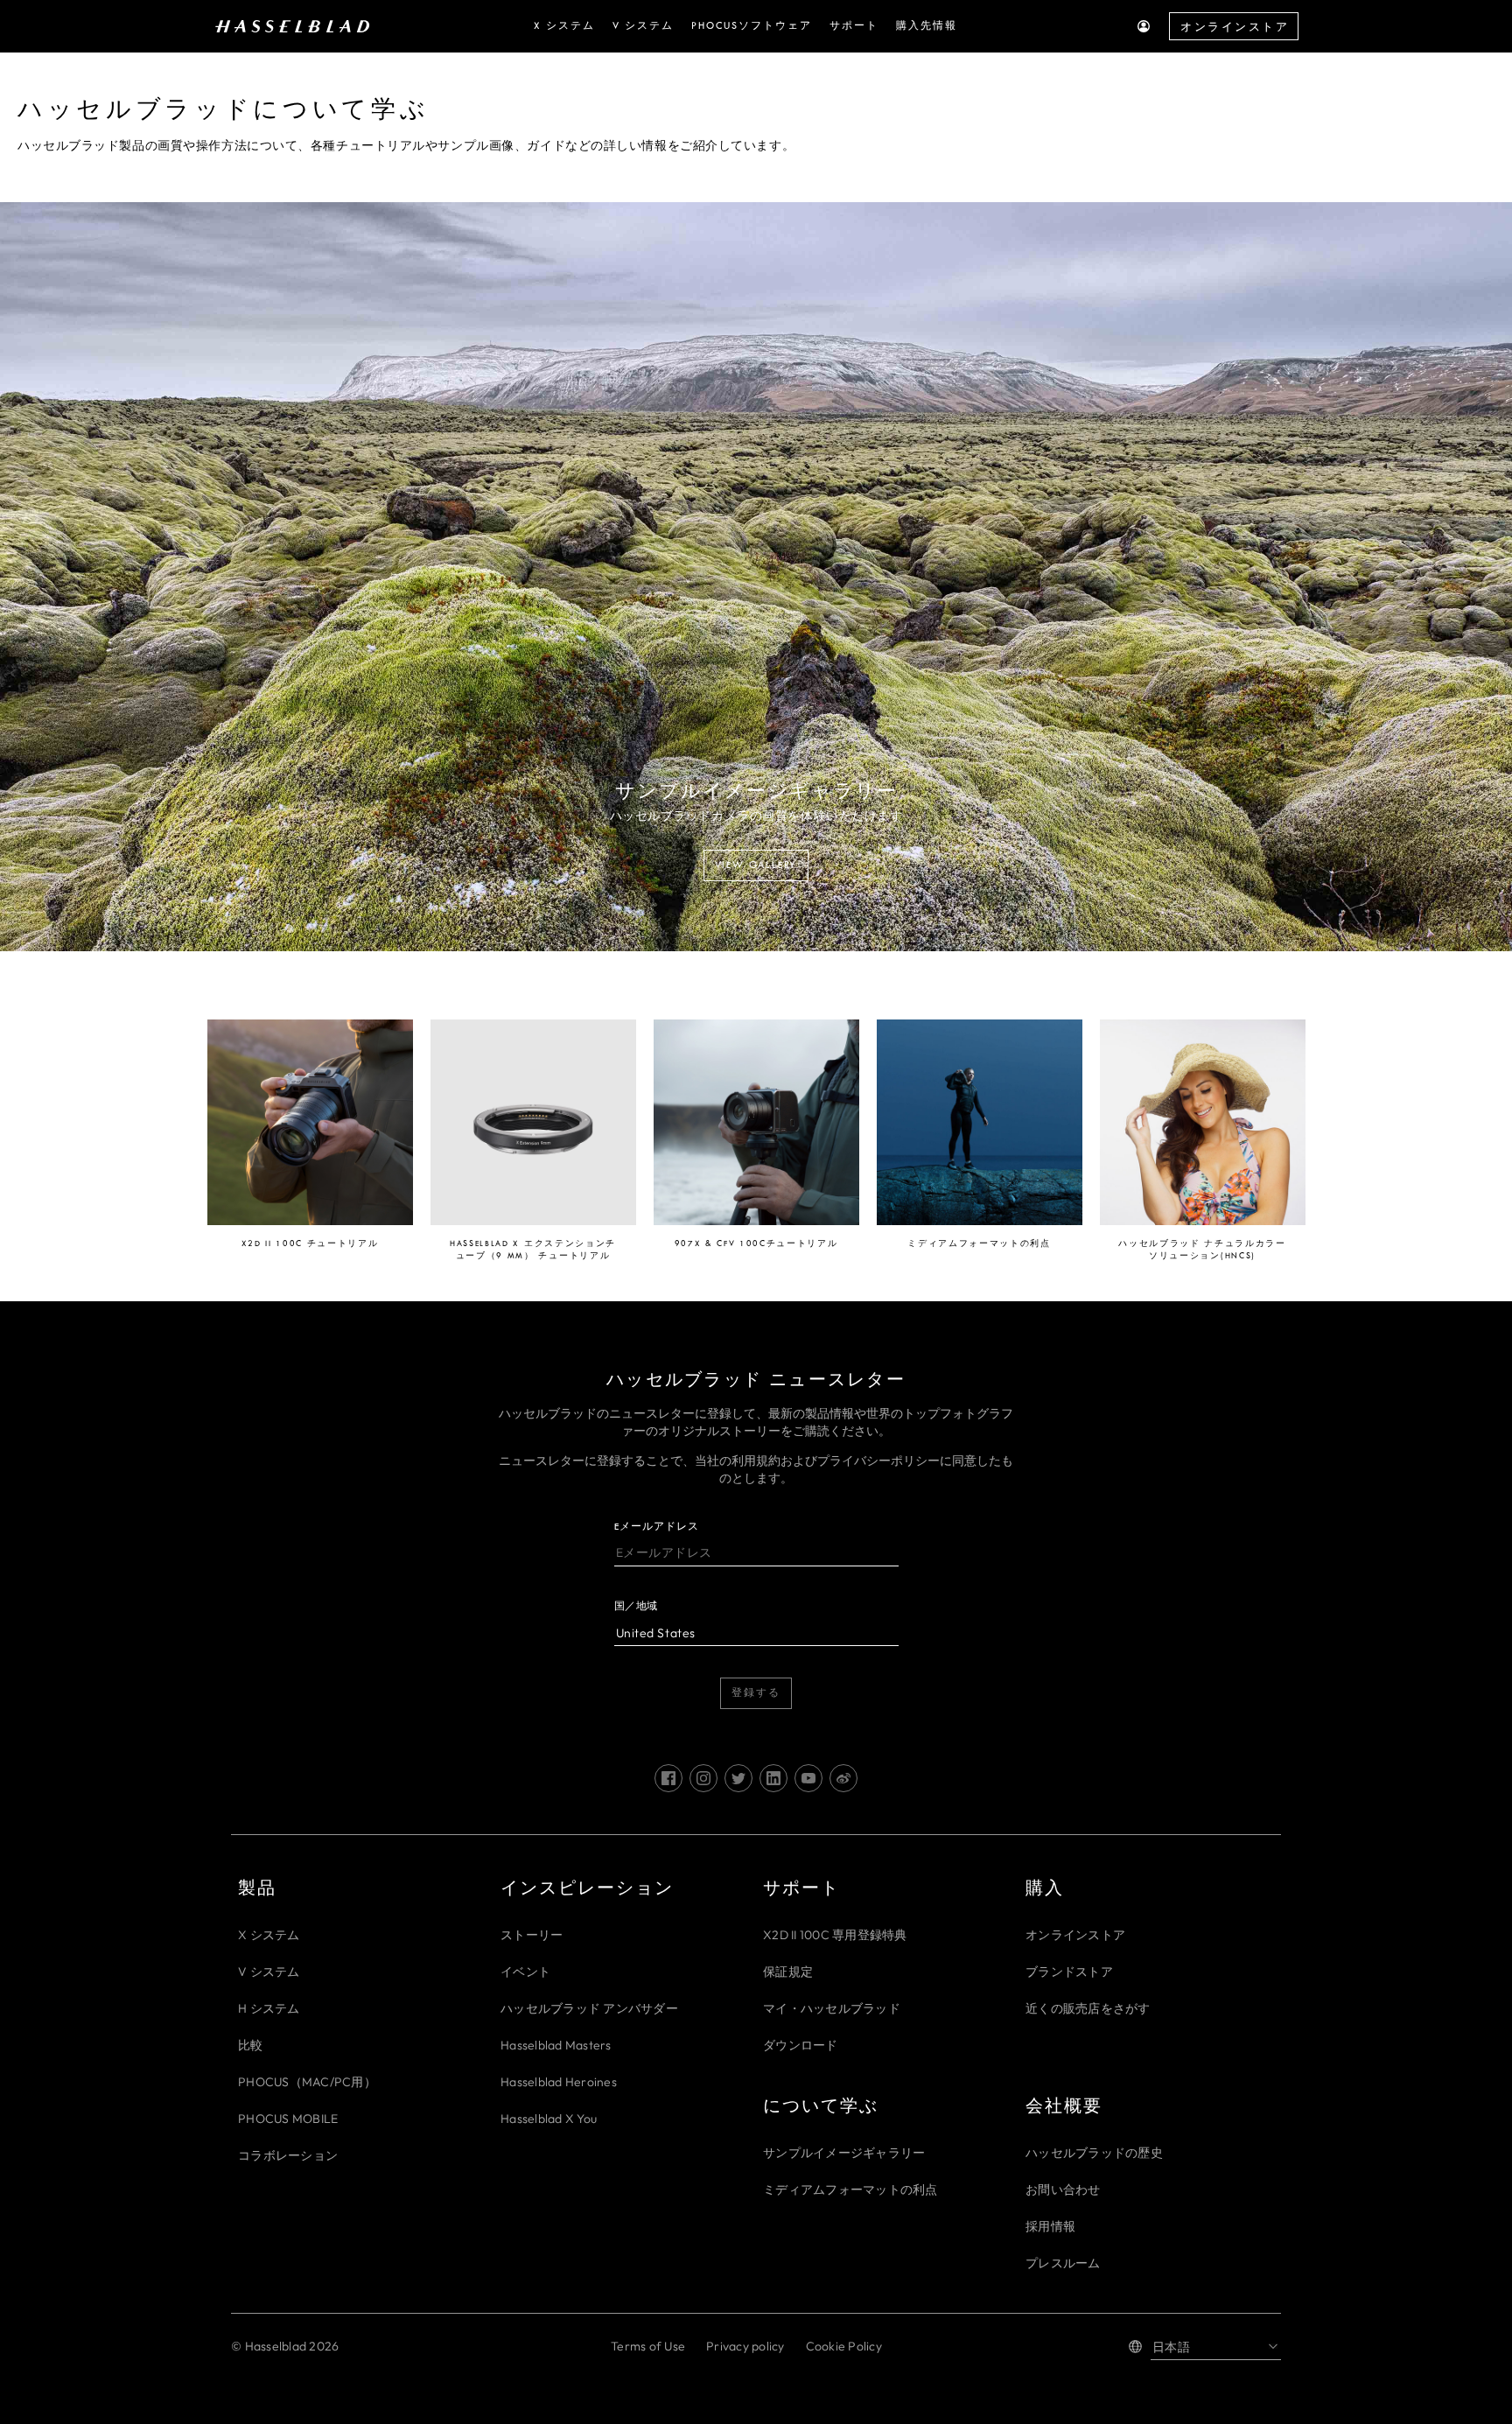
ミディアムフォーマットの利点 (850, 2189)
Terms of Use (648, 2346)
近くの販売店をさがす (1088, 2008)
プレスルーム (1063, 2263)
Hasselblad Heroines (559, 2082)
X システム (269, 1935)
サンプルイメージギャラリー (844, 2153)
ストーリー (532, 1935)
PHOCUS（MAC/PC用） (307, 2082)
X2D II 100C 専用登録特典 (835, 1935)
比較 (251, 2045)
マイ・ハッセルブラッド (832, 2008)
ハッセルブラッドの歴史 (1094, 2153)
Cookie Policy (844, 2346)
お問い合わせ (1063, 2189)
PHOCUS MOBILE (288, 2119)
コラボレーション (288, 2155)
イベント (525, 1972)
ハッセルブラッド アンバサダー (589, 2008)
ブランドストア (1069, 1972)
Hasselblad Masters (556, 2045)
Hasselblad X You (549, 2119)
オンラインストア (1235, 27)
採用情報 (1050, 2226)
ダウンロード (801, 2045)
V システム (269, 1972)
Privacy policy (745, 2346)
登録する (756, 1693)
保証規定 (788, 1972)
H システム (269, 2008)
